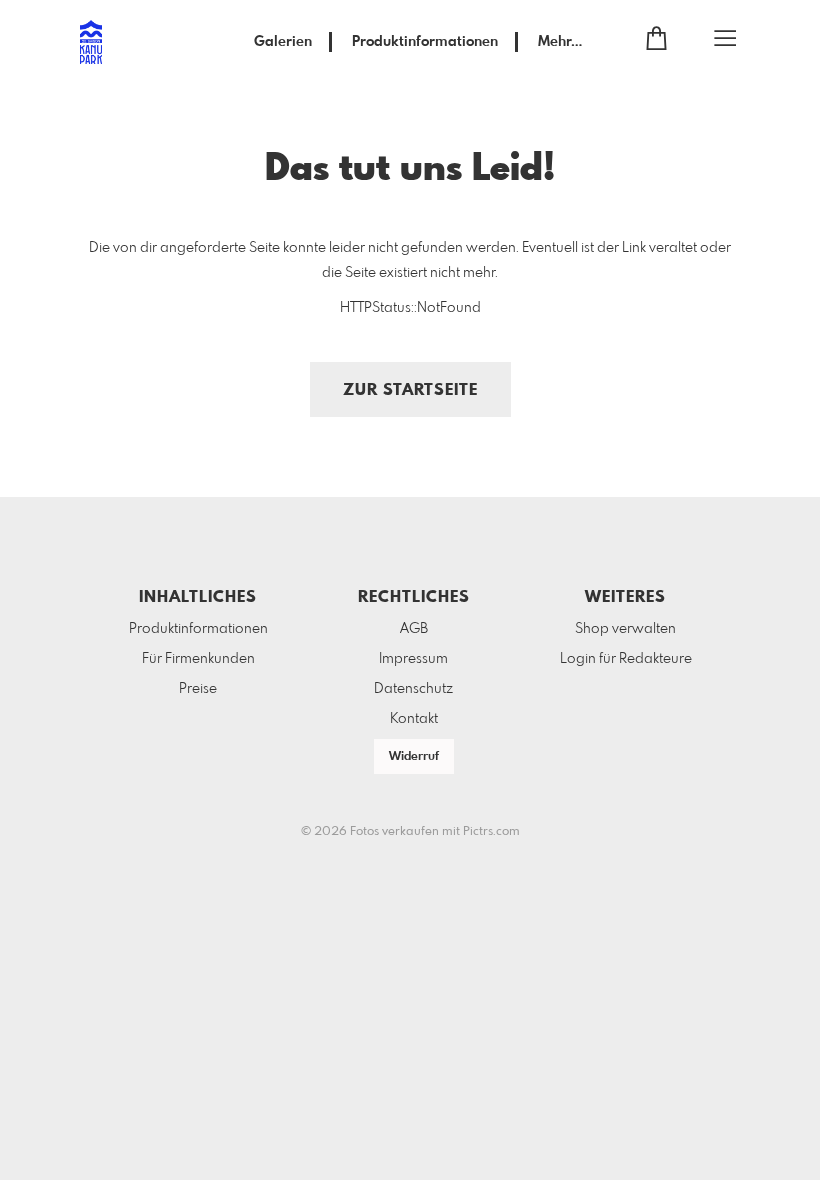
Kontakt (414, 719)
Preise (198, 689)
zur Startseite (410, 390)
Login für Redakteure (626, 659)
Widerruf (414, 757)
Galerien (283, 42)
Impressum (413, 659)
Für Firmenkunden (198, 659)
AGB (414, 629)
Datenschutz (413, 689)
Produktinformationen (425, 42)
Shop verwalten (625, 629)
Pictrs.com (491, 832)
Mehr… (560, 42)
